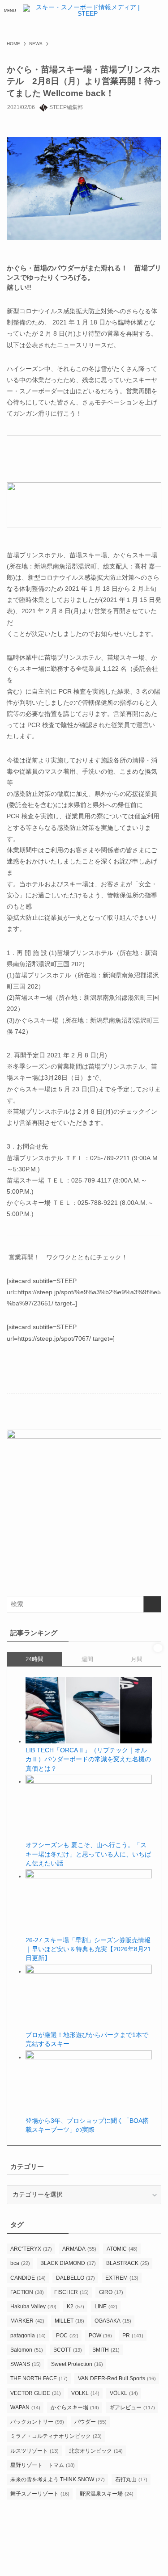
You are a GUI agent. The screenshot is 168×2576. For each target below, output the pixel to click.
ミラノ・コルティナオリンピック (56, 2436)
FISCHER (71, 2292)
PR (133, 2336)
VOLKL (85, 2393)
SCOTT (68, 2350)
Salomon (27, 2350)
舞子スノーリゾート (40, 2494)
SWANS (26, 2364)
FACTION (27, 2292)
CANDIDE (28, 2278)
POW (100, 2336)
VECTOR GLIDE (36, 2393)
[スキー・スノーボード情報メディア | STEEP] (84, 11)
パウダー (90, 2422)
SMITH (106, 2350)
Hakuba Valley (33, 2307)
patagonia (28, 2336)
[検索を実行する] (152, 1604)
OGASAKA (113, 2321)
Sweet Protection (77, 2364)
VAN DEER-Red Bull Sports (117, 2378)
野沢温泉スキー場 (107, 2494)
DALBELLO (75, 2278)
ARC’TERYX (31, 2249)
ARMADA (79, 2249)
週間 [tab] (87, 1659)
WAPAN (25, 2408)
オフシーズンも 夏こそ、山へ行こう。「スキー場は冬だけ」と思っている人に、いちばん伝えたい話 (88, 1854)
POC (67, 2336)
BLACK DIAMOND (68, 2263)
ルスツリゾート (34, 2451)
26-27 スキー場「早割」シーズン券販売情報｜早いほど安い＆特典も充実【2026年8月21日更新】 (88, 1949)
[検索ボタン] (158, 11)
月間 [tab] (137, 1659)
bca (20, 2263)
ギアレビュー (132, 2408)
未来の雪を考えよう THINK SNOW (58, 2479)
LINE (106, 2307)
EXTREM (122, 2278)
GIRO (111, 2292)
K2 (75, 2307)
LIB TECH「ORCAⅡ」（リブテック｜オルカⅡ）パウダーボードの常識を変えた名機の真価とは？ (88, 1759)
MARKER (27, 2321)
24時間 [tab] (34, 1659)
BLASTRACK (128, 2263)
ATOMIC (122, 2249)
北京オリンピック (96, 2451)
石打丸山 (131, 2479)
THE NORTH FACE (39, 2378)
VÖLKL (124, 2393)
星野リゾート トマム (43, 2465)
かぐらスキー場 (75, 2408)
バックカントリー (37, 2422)
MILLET (69, 2321)
